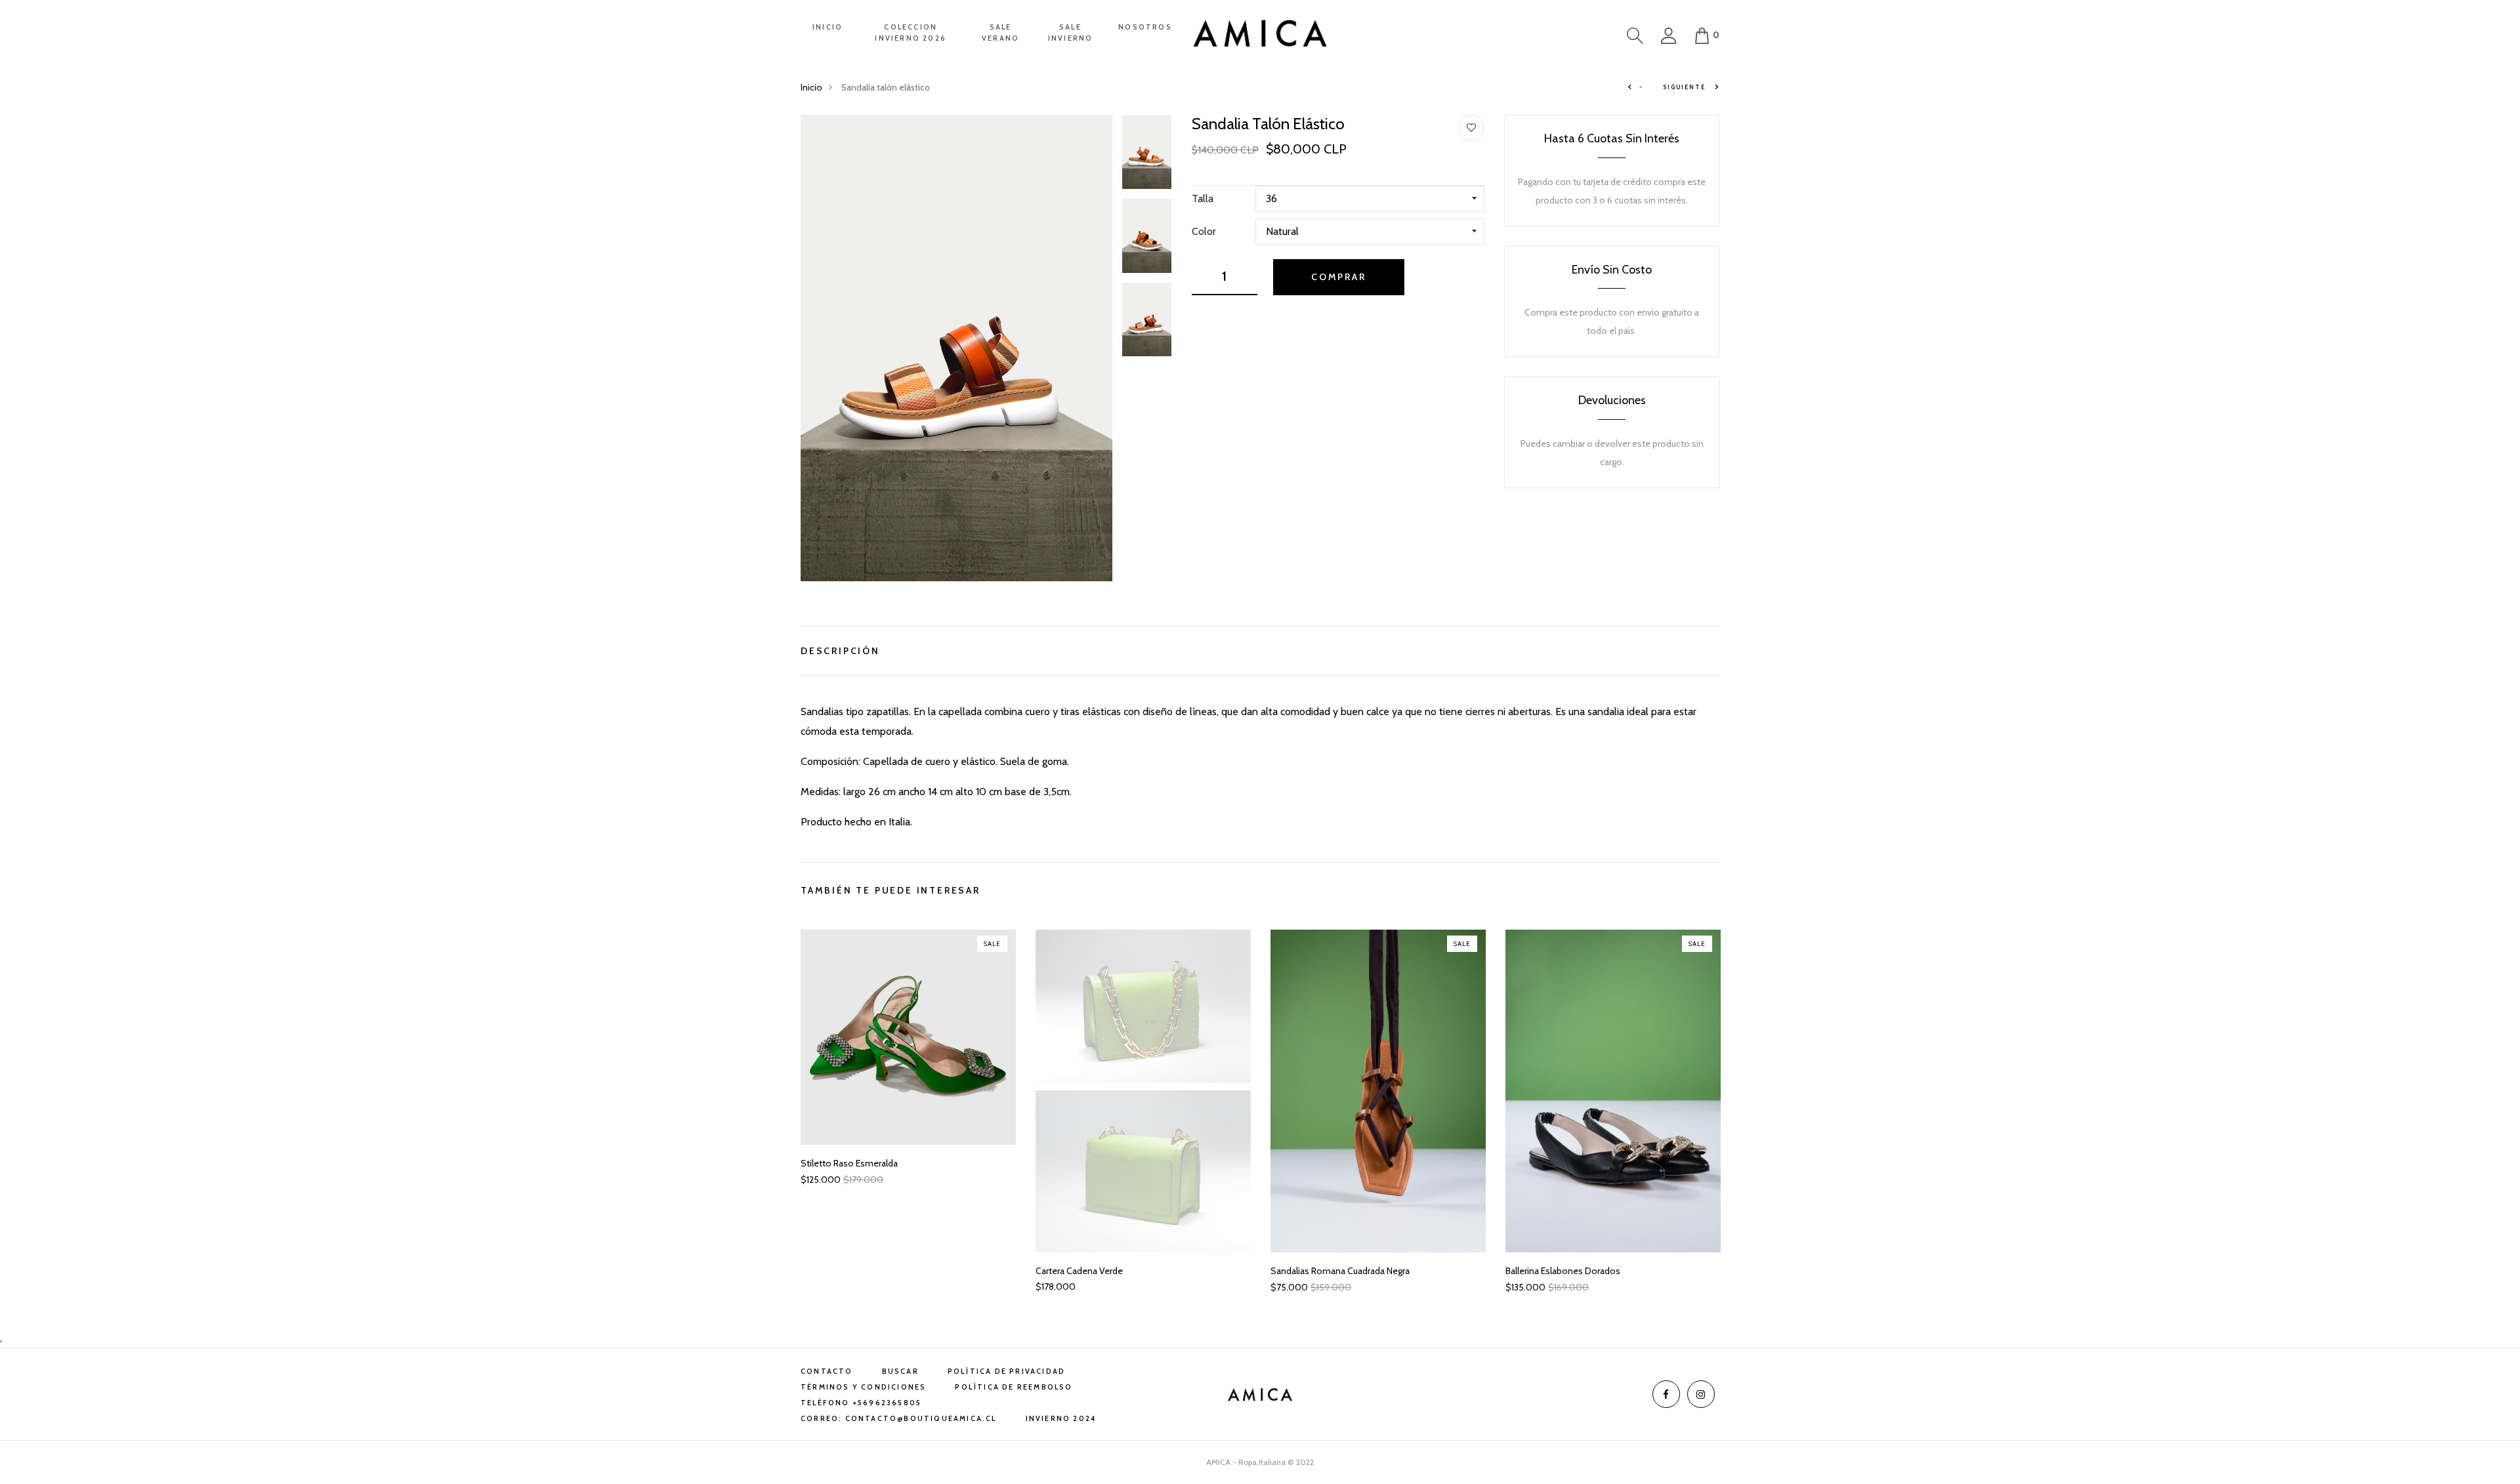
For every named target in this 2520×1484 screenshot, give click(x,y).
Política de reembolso (1014, 1387)
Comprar (1339, 277)
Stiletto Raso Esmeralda (849, 1164)
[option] (956, 348)
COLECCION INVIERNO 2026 (911, 32)
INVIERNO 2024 (1061, 1418)
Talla (1203, 198)
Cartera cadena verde (1079, 1271)
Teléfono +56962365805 (861, 1403)
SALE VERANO (1000, 32)
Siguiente (1685, 87)
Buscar (900, 1371)
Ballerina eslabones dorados (1563, 1271)
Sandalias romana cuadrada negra (1340, 1271)
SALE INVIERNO (1071, 32)
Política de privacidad (1006, 1371)
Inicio (811, 87)
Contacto (827, 1371)
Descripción (840, 649)
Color (1204, 231)
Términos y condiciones (863, 1387)
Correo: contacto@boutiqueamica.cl (899, 1418)
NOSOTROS (1145, 27)
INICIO (828, 27)
